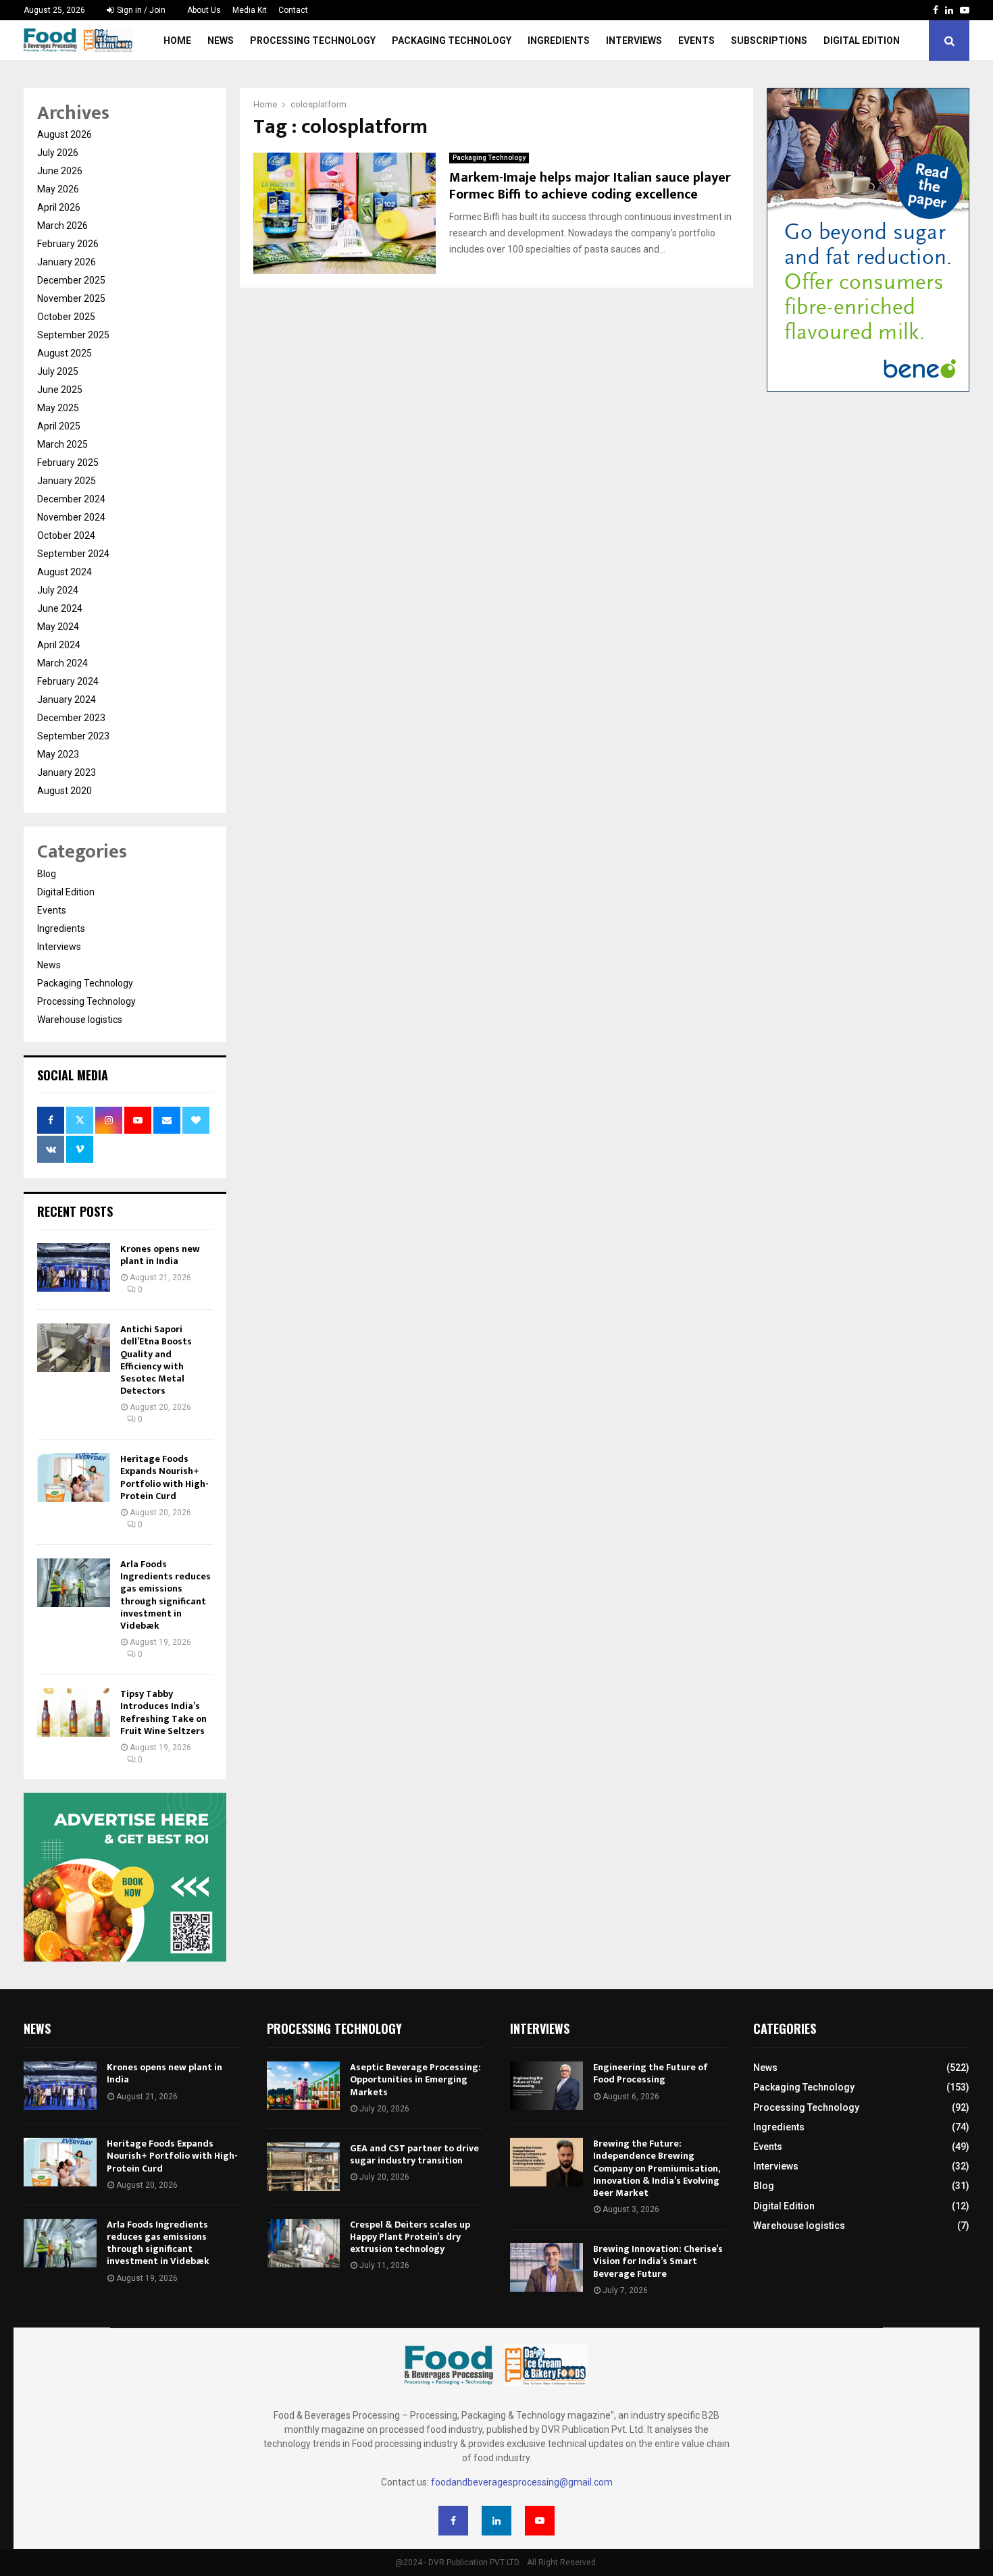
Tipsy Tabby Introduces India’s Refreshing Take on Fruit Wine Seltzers (163, 1712)
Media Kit (250, 10)
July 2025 (58, 371)
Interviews (634, 41)
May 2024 (58, 627)
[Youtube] (540, 2521)
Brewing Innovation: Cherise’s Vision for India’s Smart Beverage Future (658, 2261)
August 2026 (65, 134)
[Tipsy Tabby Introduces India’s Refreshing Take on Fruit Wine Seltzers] (74, 1712)
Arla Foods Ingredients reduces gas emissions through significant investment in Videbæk (165, 1595)
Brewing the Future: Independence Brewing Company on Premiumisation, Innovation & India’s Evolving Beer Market (656, 2168)
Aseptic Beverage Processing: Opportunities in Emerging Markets (415, 2079)
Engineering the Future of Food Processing (651, 2073)
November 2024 (71, 517)
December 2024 (71, 499)
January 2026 (67, 262)
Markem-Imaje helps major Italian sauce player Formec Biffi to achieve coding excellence (590, 186)
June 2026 (60, 171)
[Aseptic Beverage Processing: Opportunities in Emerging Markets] (303, 2086)
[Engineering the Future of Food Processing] (546, 2086)
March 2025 (62, 444)
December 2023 (71, 718)
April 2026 (59, 207)
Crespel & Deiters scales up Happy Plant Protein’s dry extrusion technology (410, 2237)
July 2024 (58, 590)
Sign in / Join (140, 10)
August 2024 (65, 572)
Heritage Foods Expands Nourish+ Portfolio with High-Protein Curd (164, 1477)
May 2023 (58, 754)
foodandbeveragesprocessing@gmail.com (522, 2482)
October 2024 (66, 535)
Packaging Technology (452, 41)
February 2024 (68, 681)
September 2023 (73, 736)
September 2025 (73, 335)
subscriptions (769, 41)
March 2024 (62, 663)
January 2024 (67, 700)
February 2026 (68, 244)
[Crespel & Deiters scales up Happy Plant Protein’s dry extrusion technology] (303, 2243)
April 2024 (59, 645)
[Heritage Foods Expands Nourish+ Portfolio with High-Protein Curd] (74, 1477)
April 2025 (59, 426)
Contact (293, 10)
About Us (204, 10)
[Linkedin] (496, 2521)
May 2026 (58, 189)
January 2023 (67, 772)
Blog (47, 874)
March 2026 (62, 226)
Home (177, 41)
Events (696, 41)
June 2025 (60, 390)
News (221, 41)
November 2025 (71, 298)
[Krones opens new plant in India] (74, 1267)
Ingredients (559, 41)
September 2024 (73, 554)
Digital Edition (862, 41)
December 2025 (71, 280)
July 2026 (58, 153)
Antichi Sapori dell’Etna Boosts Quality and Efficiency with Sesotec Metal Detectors (156, 1360)
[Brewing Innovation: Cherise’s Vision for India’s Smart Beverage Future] (546, 2267)
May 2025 (58, 408)
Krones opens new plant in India (160, 1255)
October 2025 (66, 317)
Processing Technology (313, 41)
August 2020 (65, 791)
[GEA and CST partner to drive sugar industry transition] (303, 2167)
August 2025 (65, 353)
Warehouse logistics (80, 1020)
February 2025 (68, 463)
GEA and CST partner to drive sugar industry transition (414, 2154)
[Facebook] (453, 2521)
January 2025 (67, 481)
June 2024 (60, 608)
